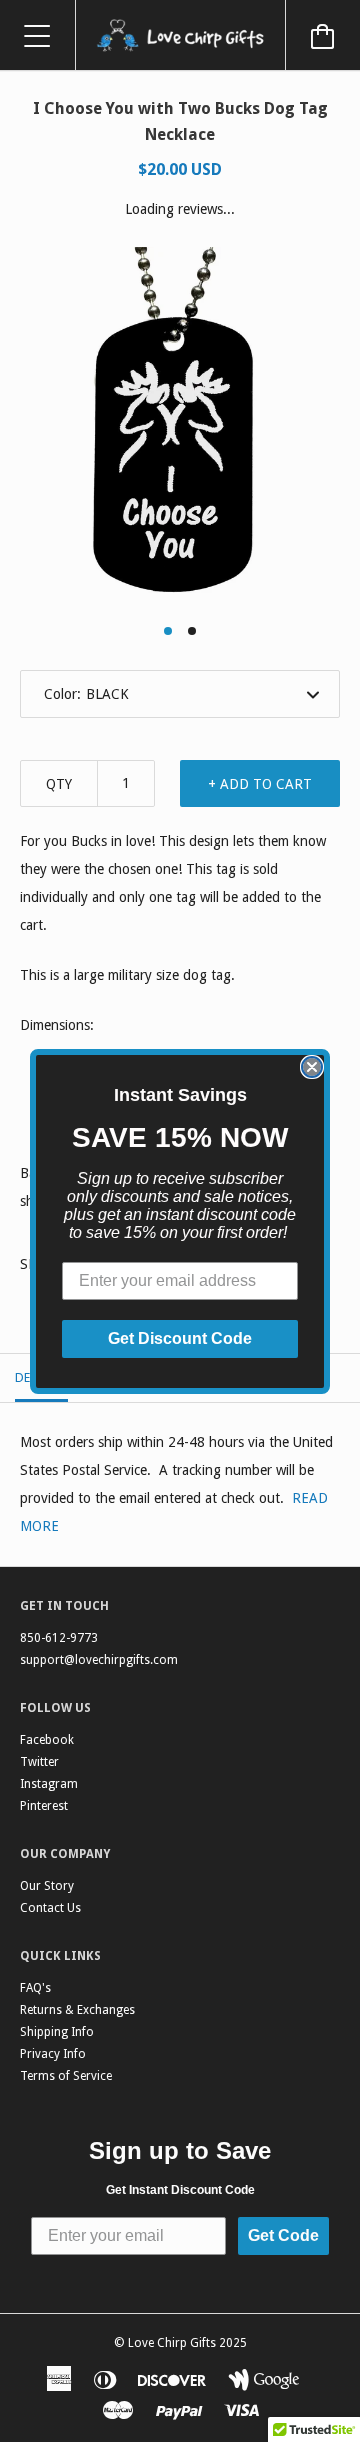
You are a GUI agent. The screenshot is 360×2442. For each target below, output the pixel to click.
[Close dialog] (312, 1067)
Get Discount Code (180, 1338)
